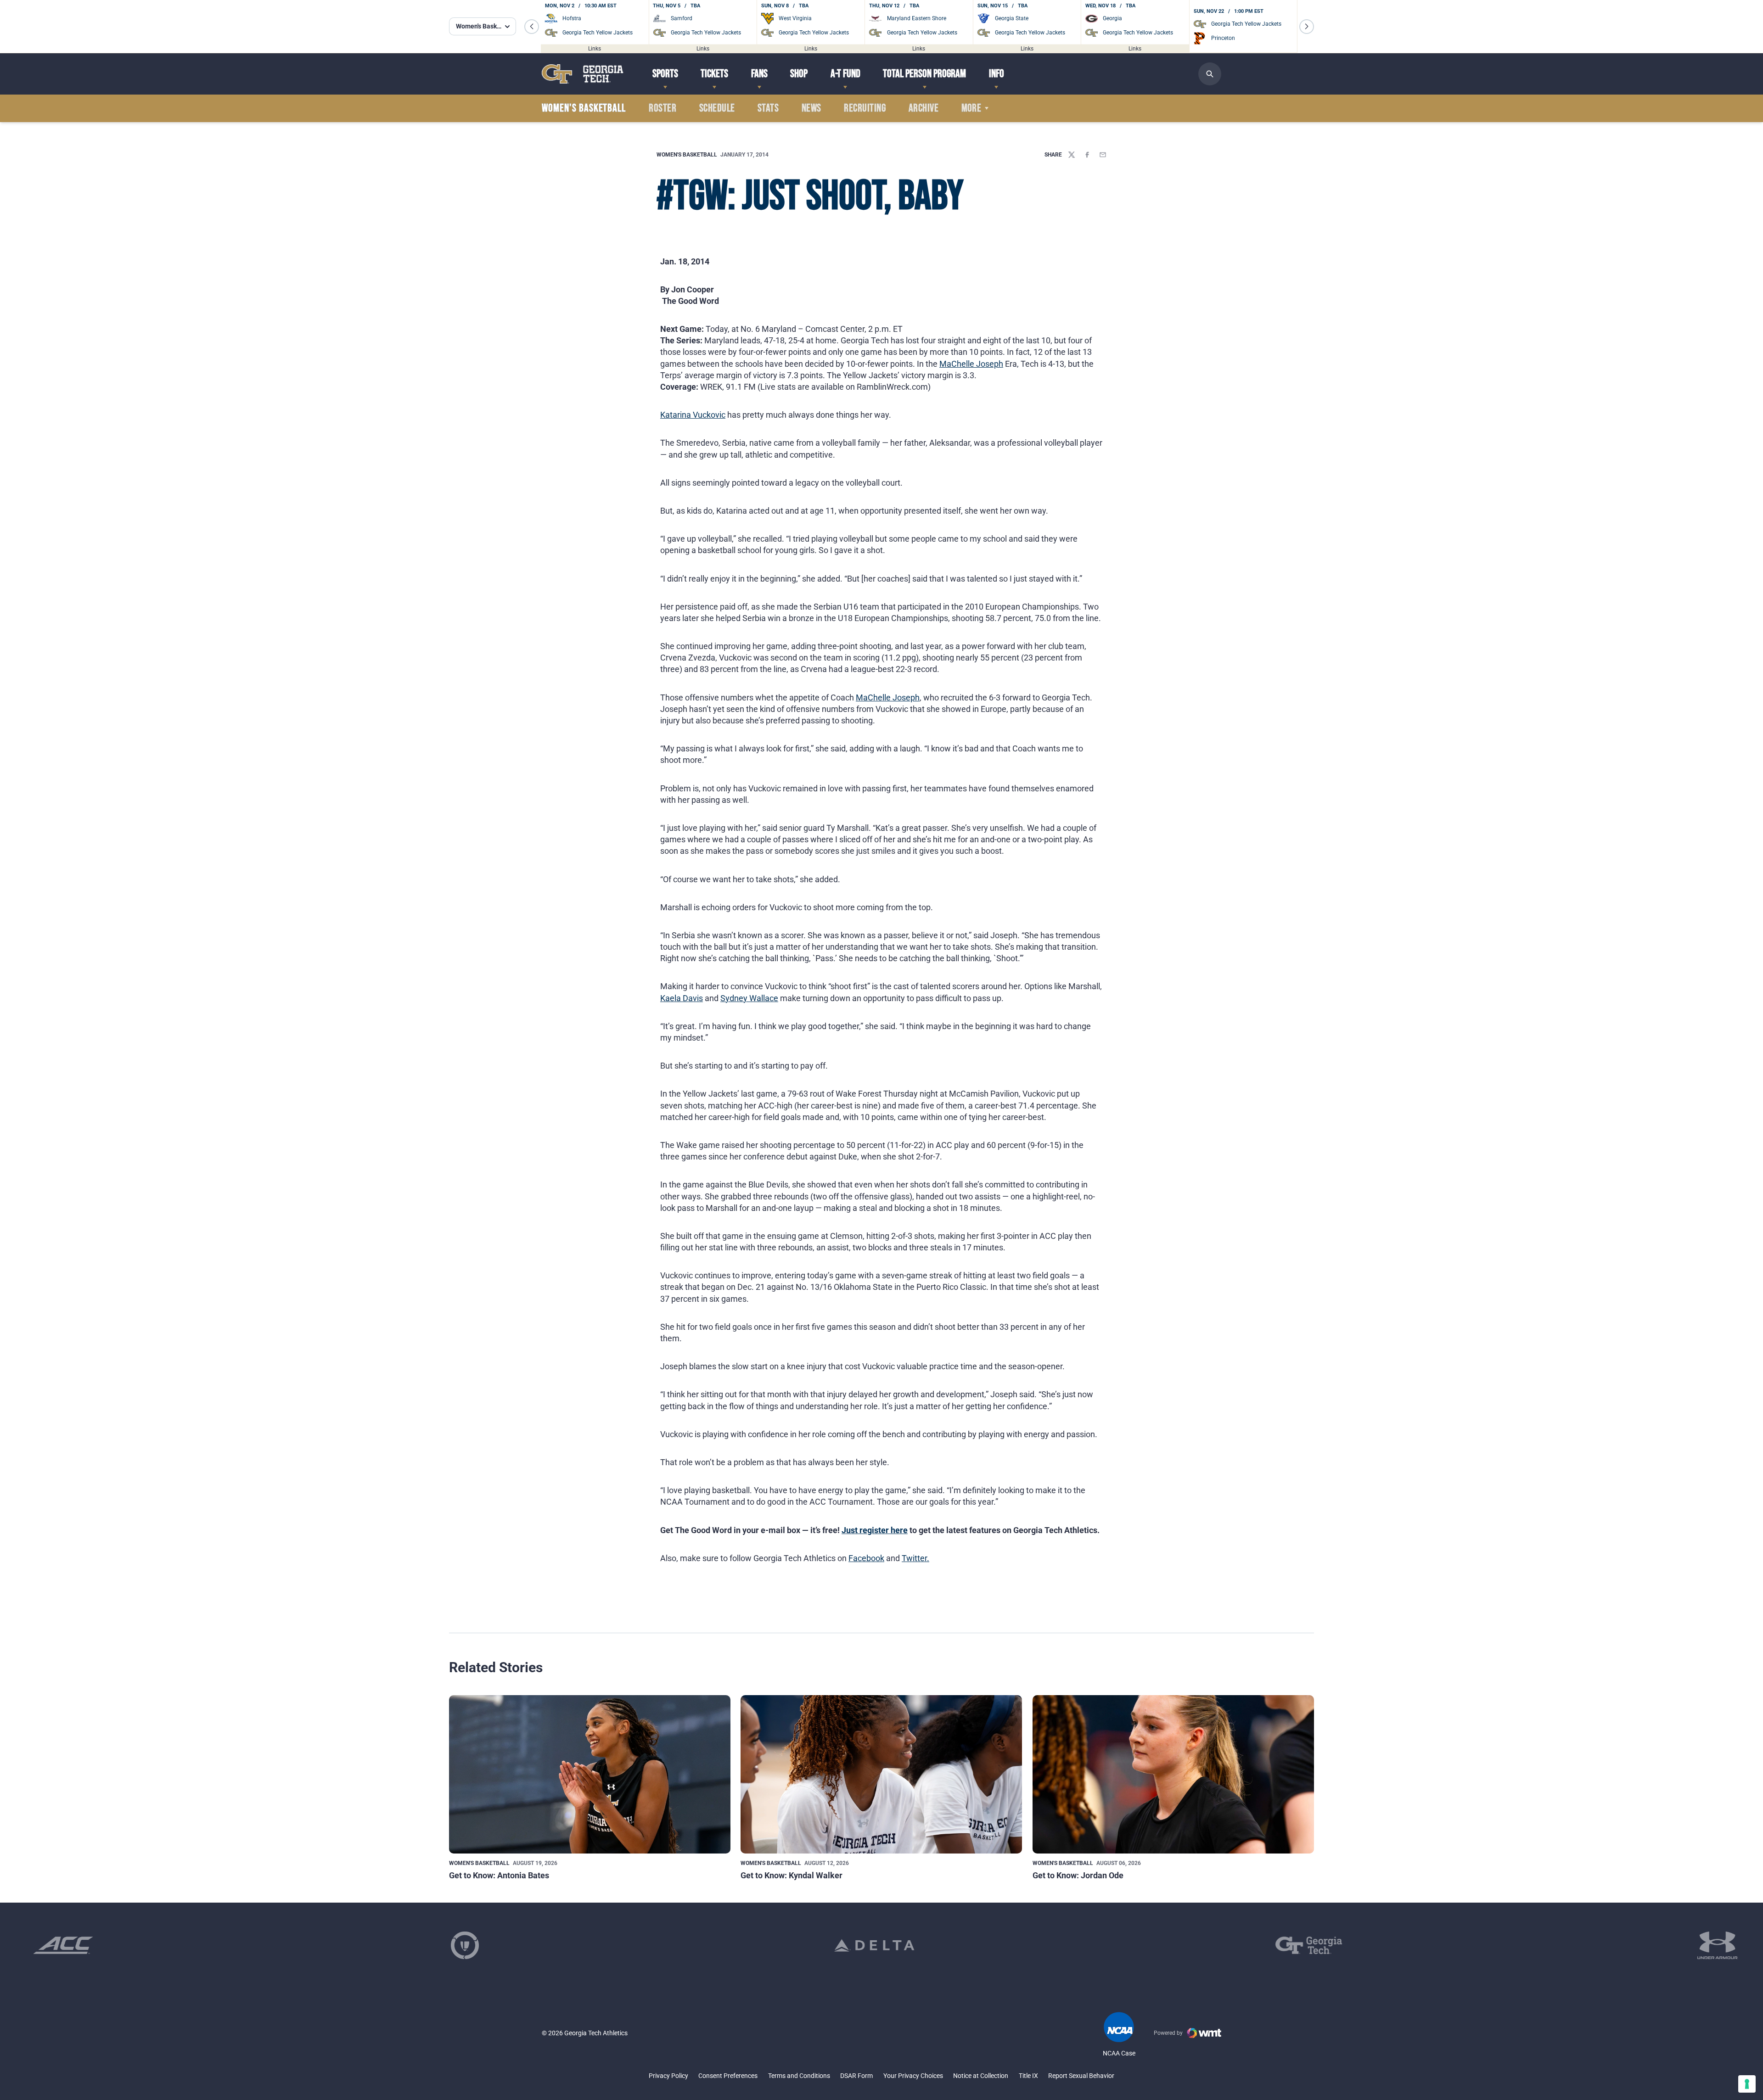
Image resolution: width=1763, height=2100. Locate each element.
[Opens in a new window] (63, 1945)
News (811, 108)
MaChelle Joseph (971, 364)
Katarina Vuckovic (693, 415)
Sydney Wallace (749, 998)
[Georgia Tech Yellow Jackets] (583, 74)
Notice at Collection (981, 2076)
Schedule (717, 108)
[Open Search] (1210, 74)
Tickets (714, 74)
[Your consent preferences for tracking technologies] (1747, 2084)
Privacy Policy (668, 2076)
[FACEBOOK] (1087, 155)
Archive (924, 108)
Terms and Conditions (799, 2076)
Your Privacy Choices (913, 2076)
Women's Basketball (687, 155)
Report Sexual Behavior (1081, 2076)
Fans (759, 74)
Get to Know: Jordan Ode (1078, 1875)
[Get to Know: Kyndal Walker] (881, 1774)
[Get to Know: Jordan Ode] (1173, 1774)
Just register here (875, 1530)
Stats (768, 108)
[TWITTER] (1072, 155)
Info (997, 74)
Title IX (1028, 2076)
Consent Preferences (728, 2076)
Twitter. (915, 1558)
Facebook (866, 1558)
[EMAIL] (1103, 155)
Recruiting (865, 108)
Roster (663, 108)
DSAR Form (856, 2076)
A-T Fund (845, 74)
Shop (799, 74)
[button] (532, 27)
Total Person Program (924, 74)
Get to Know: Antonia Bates (499, 1875)
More (971, 108)
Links (595, 48)
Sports (665, 74)
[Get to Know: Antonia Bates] (590, 1774)
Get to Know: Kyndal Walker (792, 1875)
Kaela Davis (682, 998)
